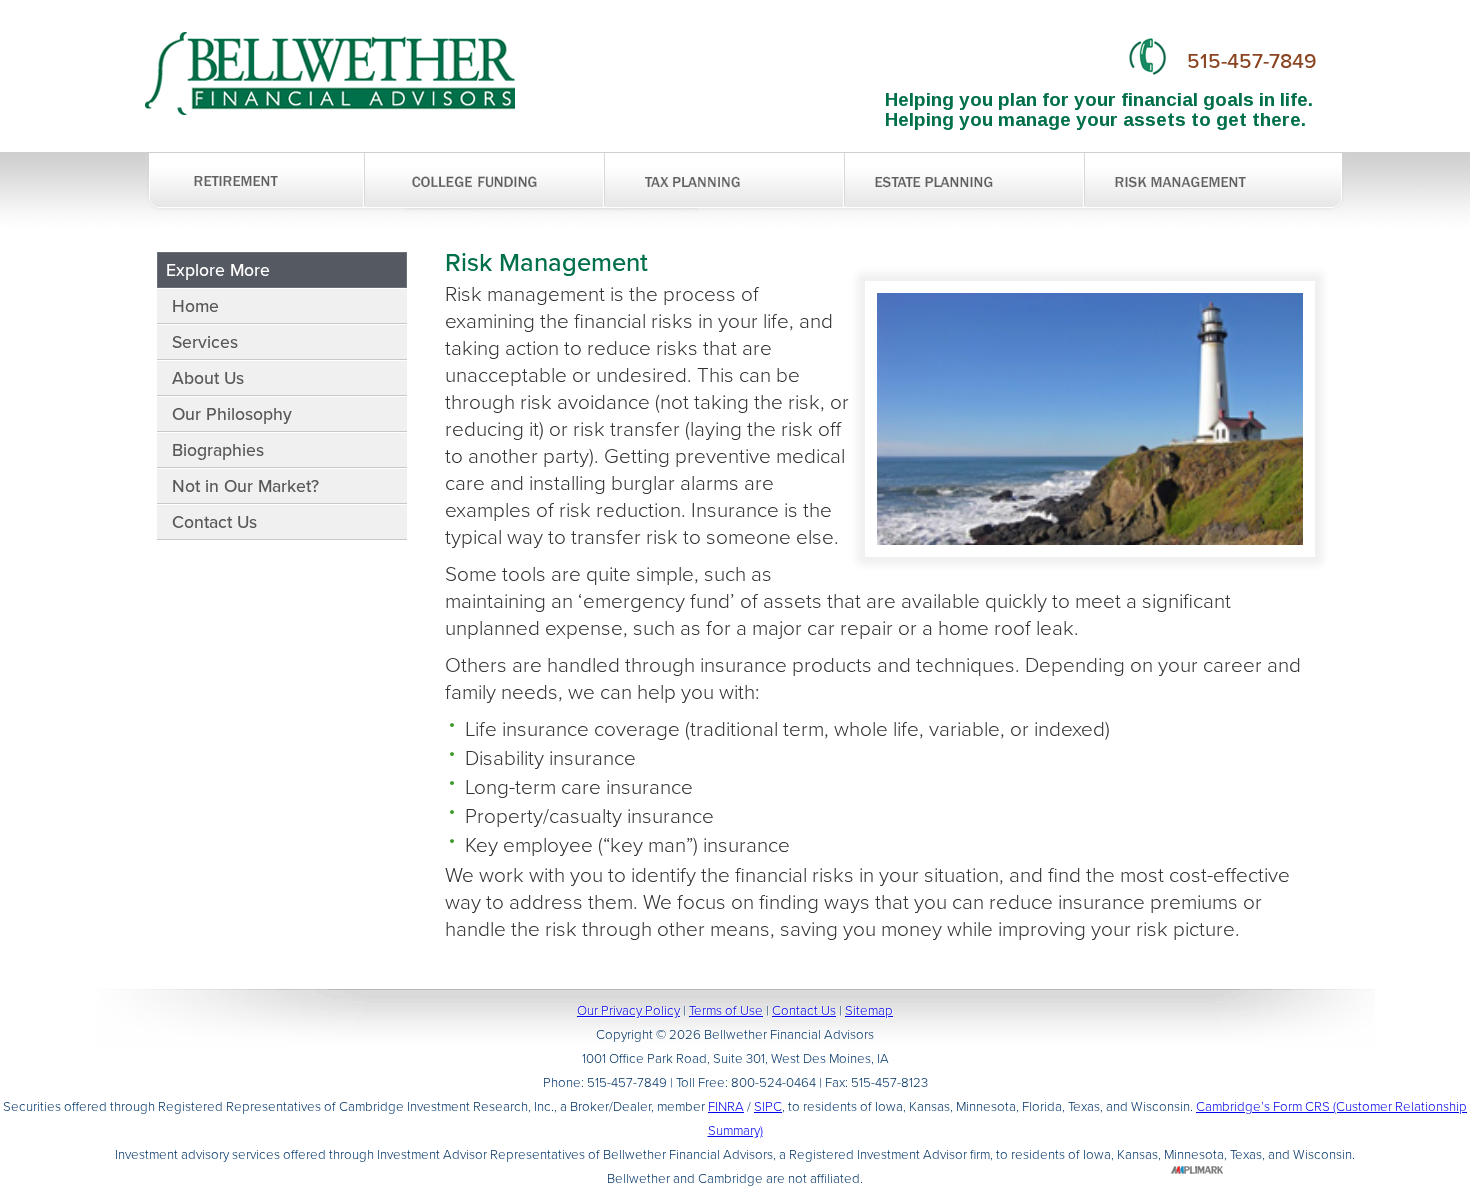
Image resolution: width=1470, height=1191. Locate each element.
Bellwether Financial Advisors (330, 73)
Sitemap (869, 1010)
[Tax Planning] (725, 182)
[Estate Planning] (965, 182)
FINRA (726, 1106)
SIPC (768, 1106)
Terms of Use (726, 1010)
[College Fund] (485, 182)
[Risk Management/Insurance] (1195, 205)
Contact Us (804, 1010)
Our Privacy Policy (628, 1010)
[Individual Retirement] (255, 182)
